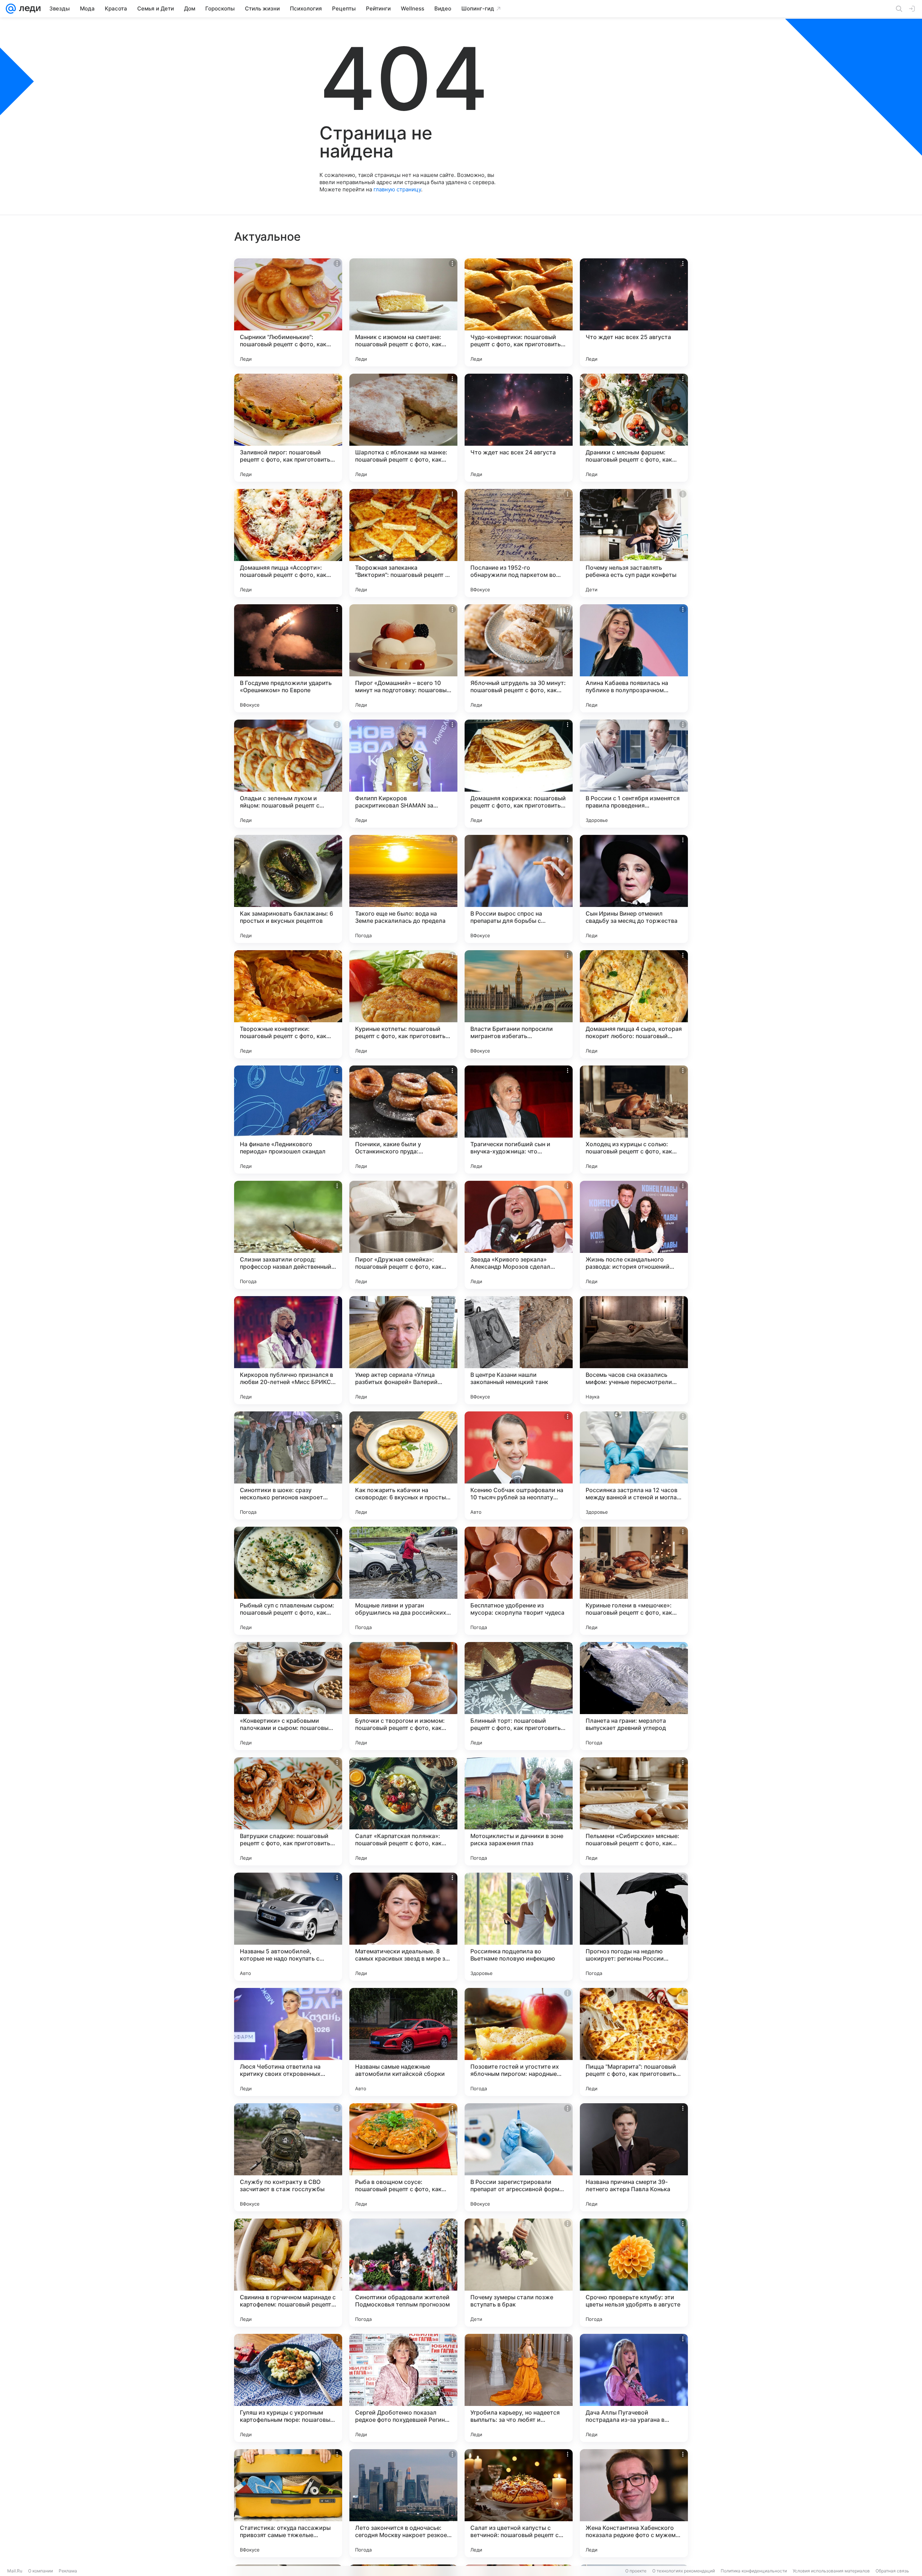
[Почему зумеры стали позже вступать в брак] (519, 2273)
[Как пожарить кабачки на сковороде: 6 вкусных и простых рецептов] (403, 1465)
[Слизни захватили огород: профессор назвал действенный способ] (288, 1235)
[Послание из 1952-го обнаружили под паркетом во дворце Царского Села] (519, 543)
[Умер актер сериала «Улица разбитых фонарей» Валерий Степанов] (403, 1350)
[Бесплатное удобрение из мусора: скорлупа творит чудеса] (519, 1581)
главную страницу (397, 189)
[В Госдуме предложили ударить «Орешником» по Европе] (288, 658)
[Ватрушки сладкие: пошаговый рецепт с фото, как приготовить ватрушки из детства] (288, 1811)
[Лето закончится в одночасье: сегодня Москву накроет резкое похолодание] (403, 2503)
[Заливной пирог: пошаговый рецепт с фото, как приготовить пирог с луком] (288, 428)
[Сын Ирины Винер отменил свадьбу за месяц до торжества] (634, 889)
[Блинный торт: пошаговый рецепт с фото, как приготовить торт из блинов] (519, 1696)
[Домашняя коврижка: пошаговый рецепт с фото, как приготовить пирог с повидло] (519, 774)
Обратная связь (892, 2571)
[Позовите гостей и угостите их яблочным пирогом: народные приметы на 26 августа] (519, 2042)
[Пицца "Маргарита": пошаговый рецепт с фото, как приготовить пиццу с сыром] (634, 2042)
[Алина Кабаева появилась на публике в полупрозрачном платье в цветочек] (634, 658)
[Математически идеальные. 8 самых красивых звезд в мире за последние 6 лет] (403, 1927)
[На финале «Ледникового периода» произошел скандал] (288, 1120)
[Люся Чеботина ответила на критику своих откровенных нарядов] (288, 2042)
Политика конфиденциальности (754, 2571)
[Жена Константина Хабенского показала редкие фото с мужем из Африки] (634, 2503)
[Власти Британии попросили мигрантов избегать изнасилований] (519, 1004)
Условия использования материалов (831, 2571)
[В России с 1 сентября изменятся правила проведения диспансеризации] (634, 774)
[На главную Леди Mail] (28, 9)
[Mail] (11, 9)
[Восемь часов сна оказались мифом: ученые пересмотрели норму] (634, 1350)
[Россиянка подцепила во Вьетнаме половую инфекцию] (519, 1927)
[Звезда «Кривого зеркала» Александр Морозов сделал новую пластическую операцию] (519, 1235)
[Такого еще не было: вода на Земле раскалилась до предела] (403, 889)
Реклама (68, 2571)
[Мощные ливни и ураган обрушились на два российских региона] (403, 1581)
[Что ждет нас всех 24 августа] (519, 428)
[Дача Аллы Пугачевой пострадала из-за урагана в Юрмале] (634, 2388)
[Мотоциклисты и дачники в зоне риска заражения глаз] (519, 1811)
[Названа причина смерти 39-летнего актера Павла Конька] (634, 2157)
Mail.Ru (15, 2571)
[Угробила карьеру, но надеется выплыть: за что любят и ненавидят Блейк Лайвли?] (519, 2388)
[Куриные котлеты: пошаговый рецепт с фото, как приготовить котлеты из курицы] (403, 1004)
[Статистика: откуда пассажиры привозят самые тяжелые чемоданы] (288, 2503)
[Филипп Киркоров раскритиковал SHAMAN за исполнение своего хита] (403, 774)
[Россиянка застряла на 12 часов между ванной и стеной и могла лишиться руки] (634, 1465)
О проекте (636, 2571)
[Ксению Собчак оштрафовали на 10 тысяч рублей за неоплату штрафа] (519, 1465)
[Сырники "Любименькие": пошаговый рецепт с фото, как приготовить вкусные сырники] (288, 312)
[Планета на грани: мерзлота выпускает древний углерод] (634, 1696)
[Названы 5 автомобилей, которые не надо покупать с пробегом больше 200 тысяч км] (288, 1927)
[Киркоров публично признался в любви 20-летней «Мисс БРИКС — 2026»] (288, 1350)
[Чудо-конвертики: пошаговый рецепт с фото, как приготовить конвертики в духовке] (519, 312)
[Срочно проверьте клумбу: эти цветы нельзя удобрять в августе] (634, 2273)
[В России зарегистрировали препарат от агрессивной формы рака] (519, 2157)
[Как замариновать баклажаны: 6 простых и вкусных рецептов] (288, 889)
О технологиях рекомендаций (684, 2571)
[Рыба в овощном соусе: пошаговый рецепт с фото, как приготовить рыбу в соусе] (403, 2157)
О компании (41, 2571)
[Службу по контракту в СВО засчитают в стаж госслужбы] (288, 2157)
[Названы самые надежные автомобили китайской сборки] (403, 2042)
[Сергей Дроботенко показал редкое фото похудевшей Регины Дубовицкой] (403, 2388)
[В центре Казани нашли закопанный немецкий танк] (519, 1350)
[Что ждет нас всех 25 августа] (634, 312)
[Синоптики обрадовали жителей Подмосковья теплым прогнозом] (403, 2273)
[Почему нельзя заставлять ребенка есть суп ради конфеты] (634, 543)
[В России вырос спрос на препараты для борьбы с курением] (519, 889)
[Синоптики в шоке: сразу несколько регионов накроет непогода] (288, 1465)
